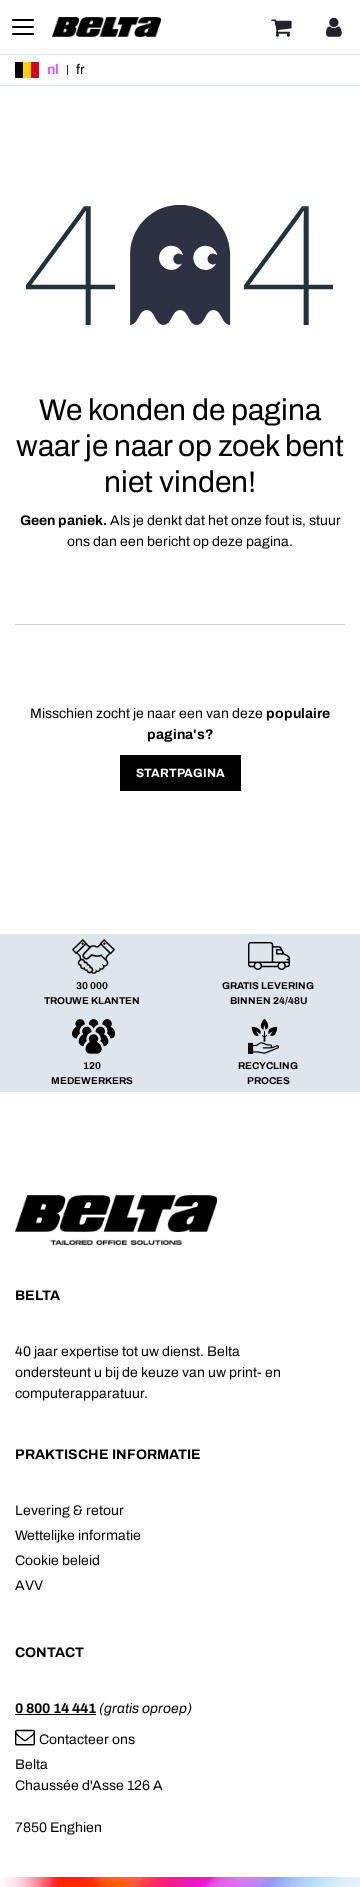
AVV (29, 1585)
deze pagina (250, 541)
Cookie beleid (57, 1560)
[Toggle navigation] (23, 27)
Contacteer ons (87, 1739)
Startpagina (180, 773)
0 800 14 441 (55, 1708)
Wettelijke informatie (78, 1535)
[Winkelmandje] (281, 27)
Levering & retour (69, 1510)
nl (53, 69)
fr (80, 69)
